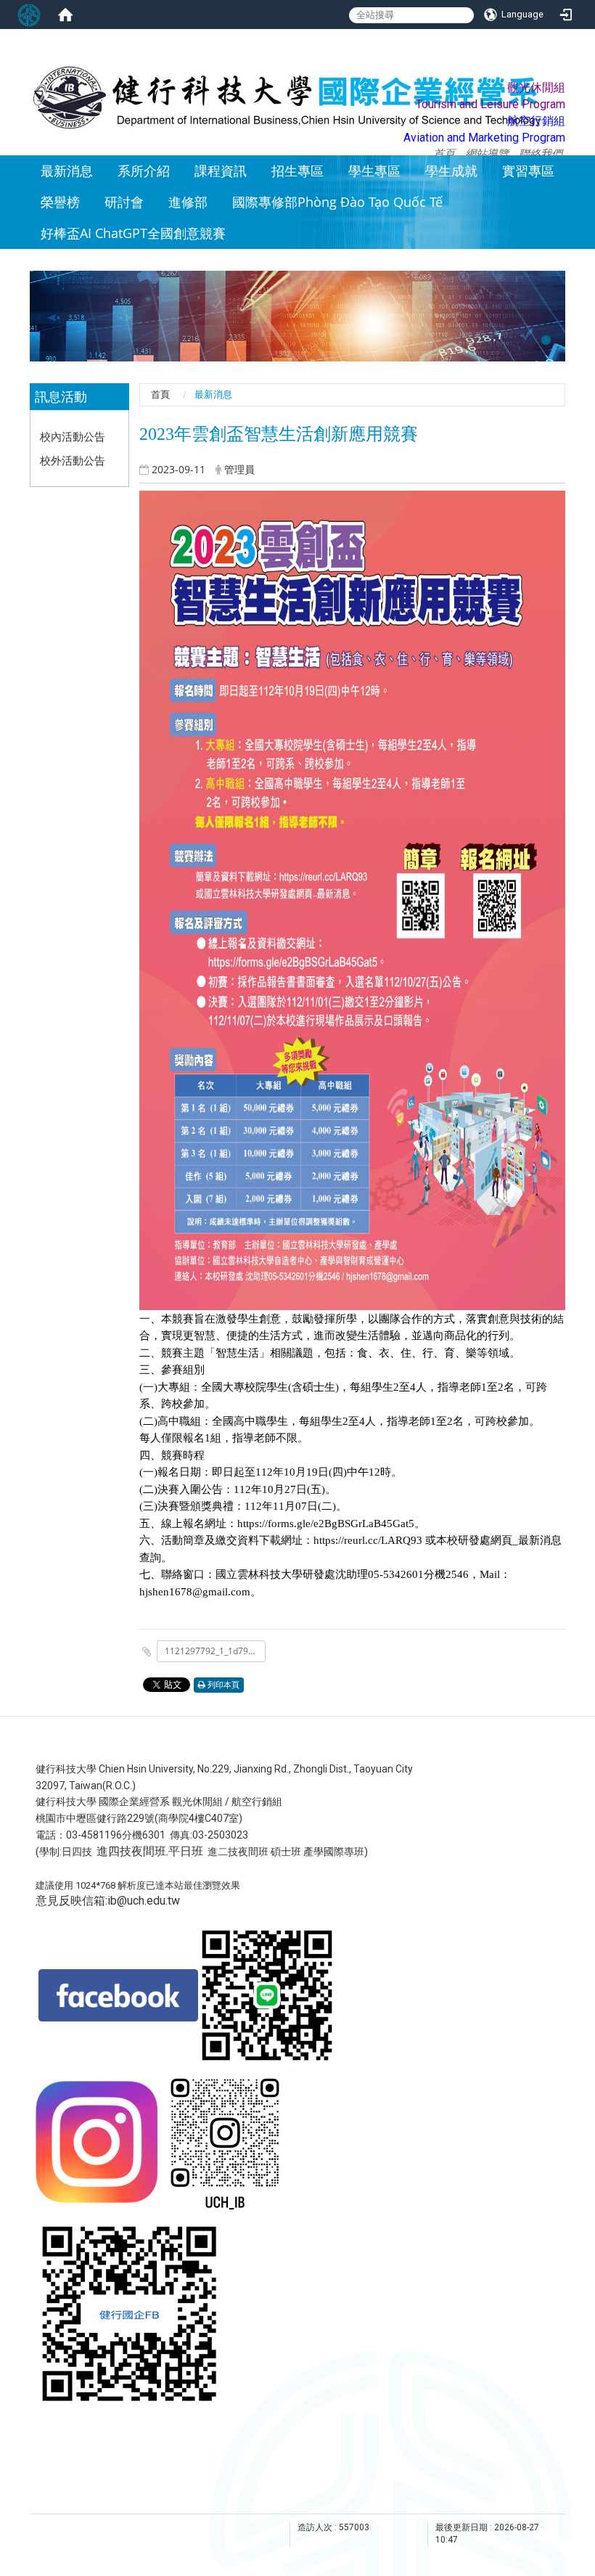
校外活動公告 (73, 460)
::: (566, 88)
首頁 (444, 153)
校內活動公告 (73, 436)
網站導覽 (487, 153)
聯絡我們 (541, 153)
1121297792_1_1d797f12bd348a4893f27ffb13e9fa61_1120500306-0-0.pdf (215, 1651)
